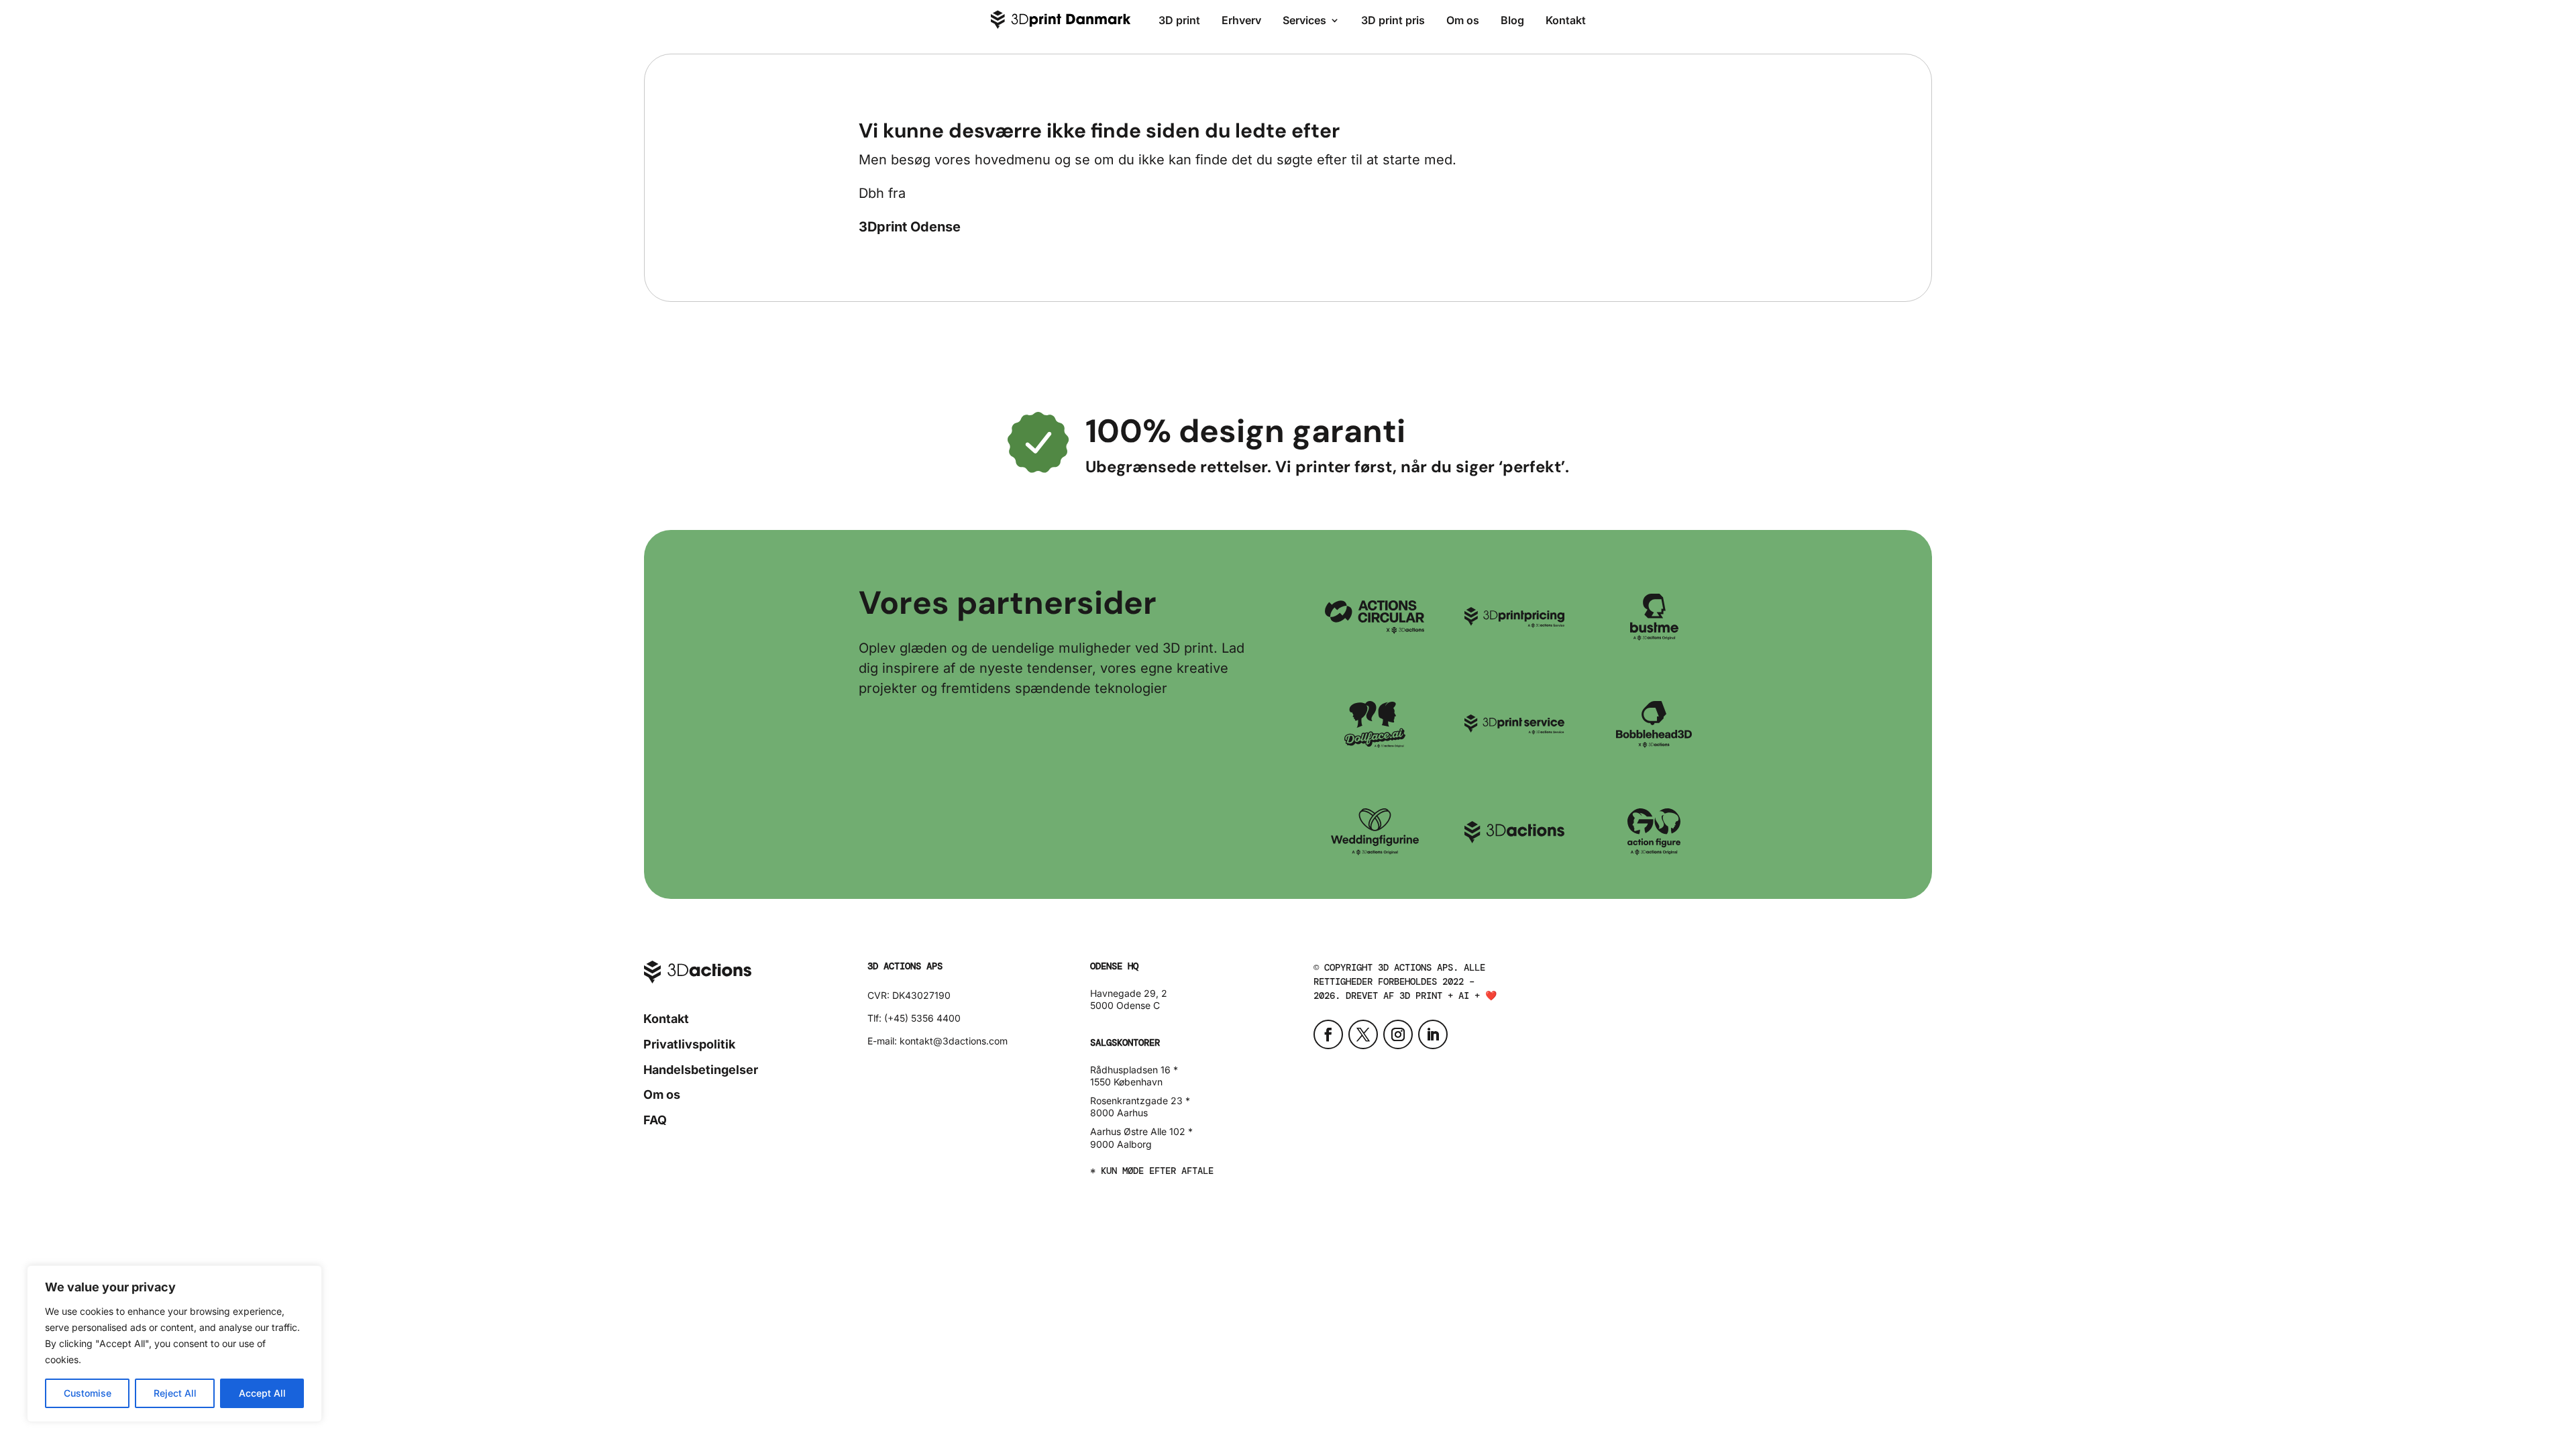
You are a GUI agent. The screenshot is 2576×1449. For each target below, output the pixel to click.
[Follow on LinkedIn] (1433, 1034)
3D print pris (1393, 20)
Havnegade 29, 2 (1129, 993)
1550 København (1126, 1082)
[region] (174, 1344)
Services (1304, 20)
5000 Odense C (1125, 1005)
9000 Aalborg (1121, 1144)
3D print (1179, 20)
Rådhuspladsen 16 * (1134, 1070)
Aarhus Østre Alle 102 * (1141, 1131)
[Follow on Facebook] (1328, 1034)
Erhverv (1241, 20)
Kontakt (1566, 20)
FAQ (655, 1120)
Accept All (262, 1393)
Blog (1512, 20)
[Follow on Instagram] (1398, 1034)
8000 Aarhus (1119, 1113)
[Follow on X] (1363, 1034)
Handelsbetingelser (701, 1070)
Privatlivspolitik (689, 1044)
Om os (1463, 20)
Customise (88, 1393)
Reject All (175, 1393)
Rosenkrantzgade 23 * (1140, 1101)
